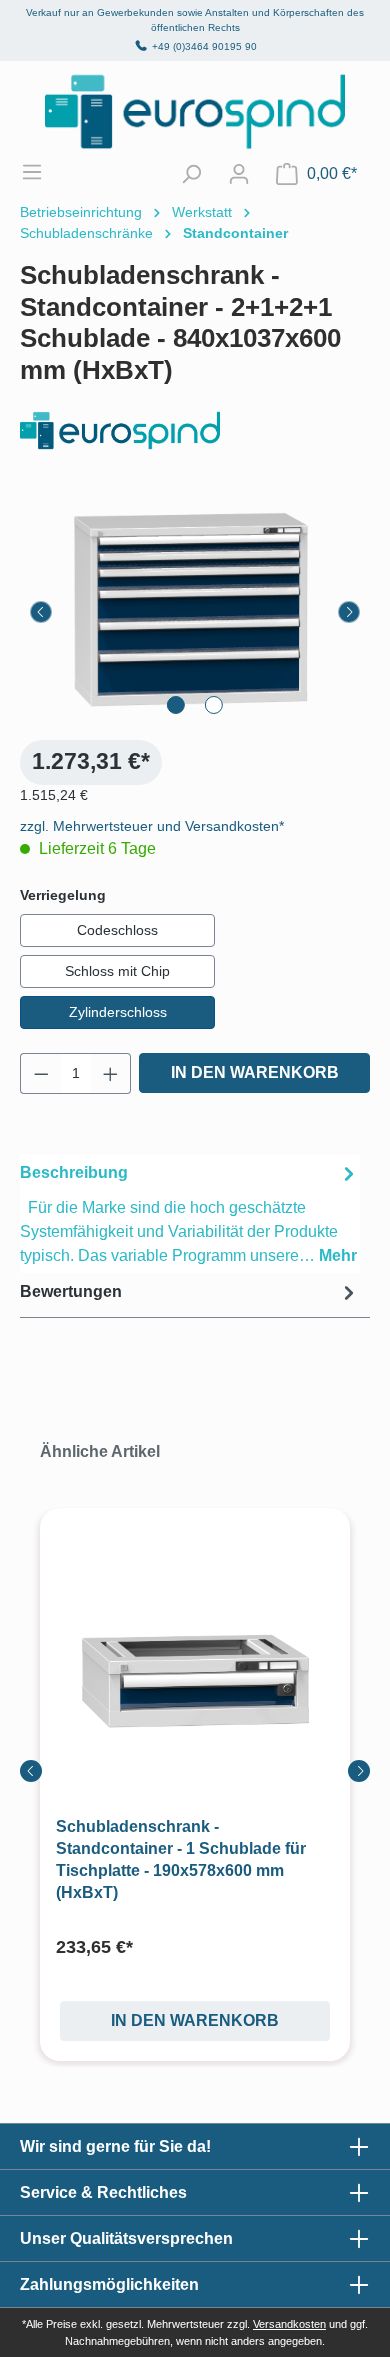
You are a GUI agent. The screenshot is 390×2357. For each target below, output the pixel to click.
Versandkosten (289, 2324)
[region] (195, 611)
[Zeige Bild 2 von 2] (214, 705)
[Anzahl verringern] (41, 1073)
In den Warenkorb (255, 1072)
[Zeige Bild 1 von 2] (176, 705)
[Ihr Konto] (239, 174)
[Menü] (42, 172)
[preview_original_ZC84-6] (195, 611)
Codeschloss (117, 930)
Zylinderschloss (118, 1012)
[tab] (190, 1213)
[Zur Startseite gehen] (195, 111)
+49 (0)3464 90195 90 (204, 46)
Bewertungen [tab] (71, 1291)
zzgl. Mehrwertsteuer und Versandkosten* (152, 826)
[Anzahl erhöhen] (111, 1073)
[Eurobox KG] (195, 430)
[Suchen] (191, 174)
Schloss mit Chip (117, 971)
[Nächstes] (349, 612)
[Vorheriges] (41, 612)
